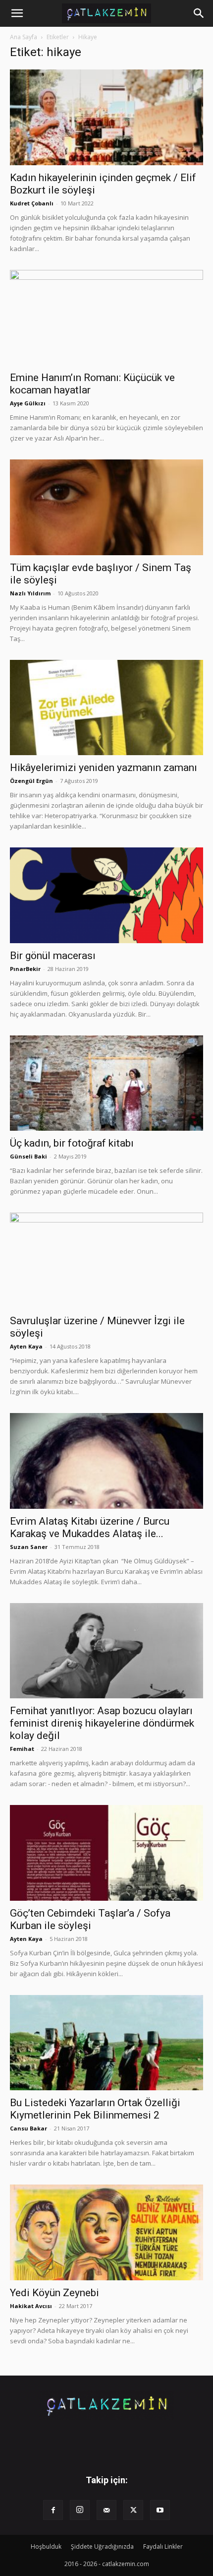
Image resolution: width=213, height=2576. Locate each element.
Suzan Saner (29, 1547)
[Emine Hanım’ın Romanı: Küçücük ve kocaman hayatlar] (106, 318)
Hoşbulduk (46, 2546)
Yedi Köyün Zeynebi (54, 2293)
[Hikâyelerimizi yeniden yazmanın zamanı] (106, 708)
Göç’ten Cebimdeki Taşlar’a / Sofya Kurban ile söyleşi (90, 1919)
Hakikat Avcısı (31, 2306)
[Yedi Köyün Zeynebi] (106, 2232)
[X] (133, 2510)
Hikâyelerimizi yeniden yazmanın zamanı (104, 768)
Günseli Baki (28, 1156)
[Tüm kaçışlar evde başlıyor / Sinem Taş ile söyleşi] (106, 507)
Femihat (22, 1749)
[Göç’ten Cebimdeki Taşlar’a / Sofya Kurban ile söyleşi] (106, 1853)
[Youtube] (160, 2510)
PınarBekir (25, 969)
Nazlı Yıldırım (30, 593)
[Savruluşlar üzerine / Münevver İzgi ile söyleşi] (106, 1260)
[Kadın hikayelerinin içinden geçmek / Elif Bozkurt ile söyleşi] (106, 117)
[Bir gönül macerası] (106, 895)
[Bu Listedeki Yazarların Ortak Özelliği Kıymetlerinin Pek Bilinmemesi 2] (106, 2043)
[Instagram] (80, 2510)
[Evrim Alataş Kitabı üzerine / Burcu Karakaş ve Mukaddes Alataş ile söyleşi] (106, 1461)
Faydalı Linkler (163, 2546)
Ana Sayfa (24, 37)
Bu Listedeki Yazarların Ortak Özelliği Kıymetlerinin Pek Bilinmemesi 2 (95, 2109)
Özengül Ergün (31, 781)
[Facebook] (53, 2510)
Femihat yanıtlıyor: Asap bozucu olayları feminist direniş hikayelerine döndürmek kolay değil (102, 1723)
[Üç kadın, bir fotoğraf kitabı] (106, 1083)
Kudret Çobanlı (32, 203)
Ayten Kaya (26, 1346)
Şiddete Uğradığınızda (102, 2546)
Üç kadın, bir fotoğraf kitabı (72, 1143)
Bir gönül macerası (53, 956)
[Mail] (106, 2510)
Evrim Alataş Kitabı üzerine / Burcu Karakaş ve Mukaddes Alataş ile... (90, 1527)
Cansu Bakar (28, 2128)
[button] (17, 13)
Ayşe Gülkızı (28, 403)
